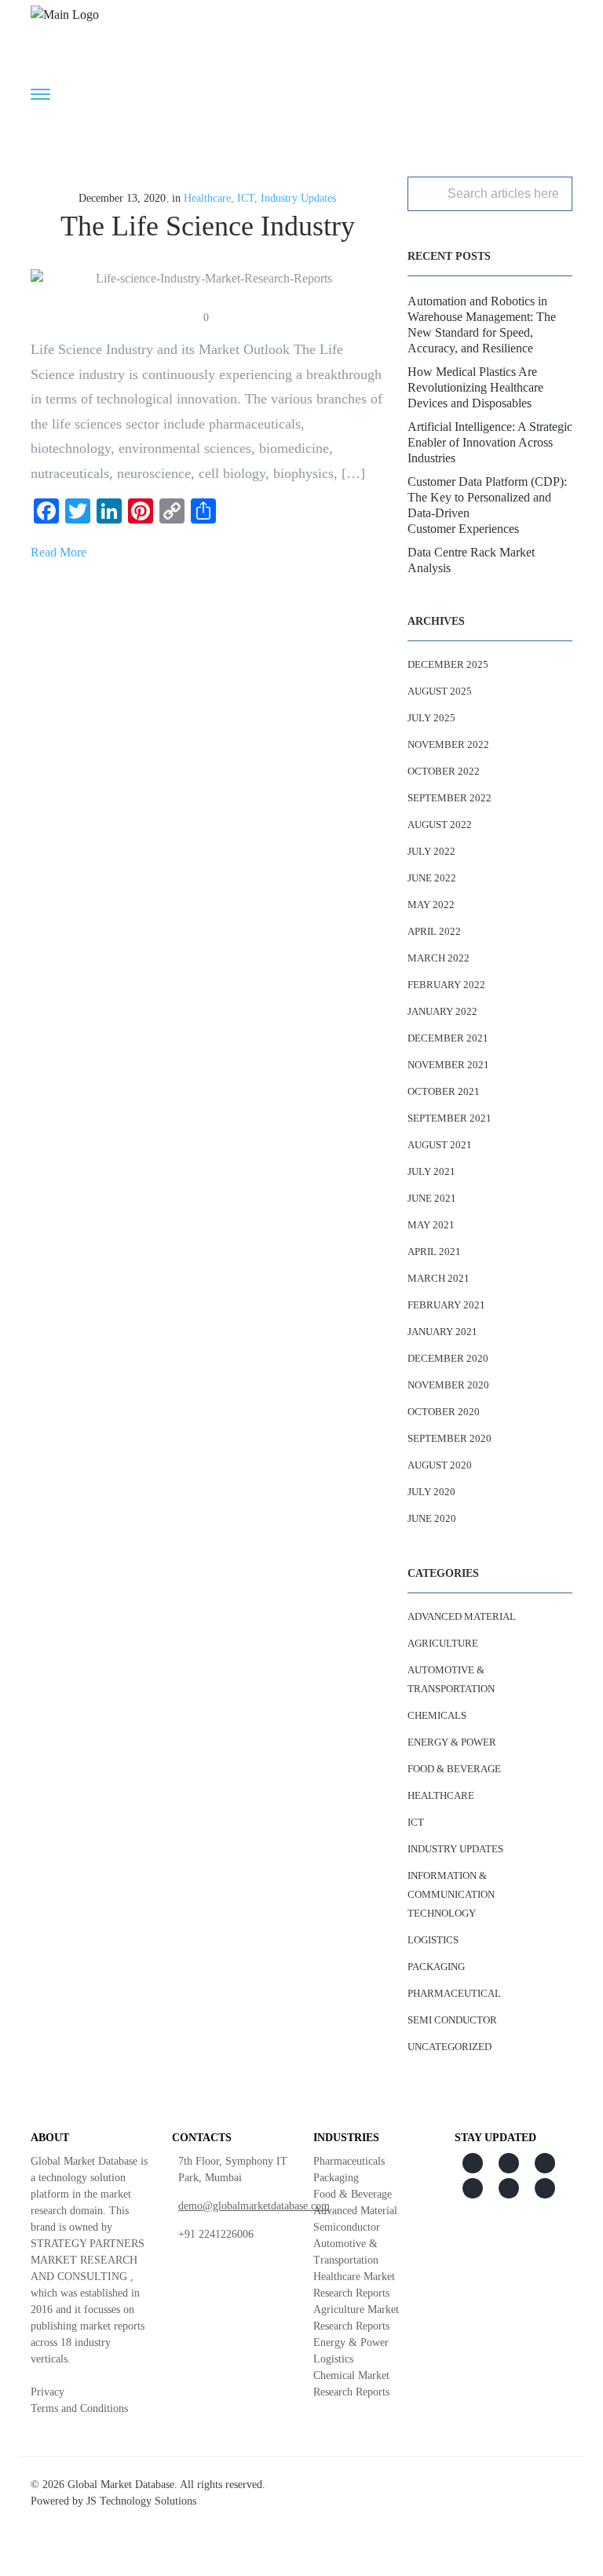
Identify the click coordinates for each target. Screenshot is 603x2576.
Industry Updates (298, 198)
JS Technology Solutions (141, 2501)
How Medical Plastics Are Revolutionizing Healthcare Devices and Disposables (475, 387)
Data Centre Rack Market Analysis (471, 560)
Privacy (48, 2392)
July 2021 (431, 1171)
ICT (246, 198)
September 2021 (450, 1118)
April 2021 (434, 1252)
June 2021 (432, 1198)
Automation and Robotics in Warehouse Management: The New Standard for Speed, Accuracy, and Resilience (482, 325)
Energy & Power (452, 1742)
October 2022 (444, 771)
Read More (58, 552)
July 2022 (431, 851)
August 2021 (440, 1145)
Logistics (433, 1940)
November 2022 (448, 744)
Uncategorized (450, 2047)
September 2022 (450, 798)
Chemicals (437, 1715)
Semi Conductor (452, 2020)
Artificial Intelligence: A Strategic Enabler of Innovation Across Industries (490, 442)
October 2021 (444, 1091)
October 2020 (444, 1412)
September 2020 (450, 1438)
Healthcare (207, 198)
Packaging (436, 1967)
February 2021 (446, 1305)
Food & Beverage (454, 1769)
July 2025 (431, 718)
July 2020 (431, 1492)
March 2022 (439, 958)
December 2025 (448, 664)
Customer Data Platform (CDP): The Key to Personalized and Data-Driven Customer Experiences (487, 505)
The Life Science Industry (208, 226)
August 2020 (440, 1465)
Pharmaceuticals (349, 2161)
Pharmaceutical (454, 1993)
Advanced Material (462, 1616)
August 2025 (440, 691)
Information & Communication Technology (451, 1894)
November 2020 (448, 1385)
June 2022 (432, 878)
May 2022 (431, 905)
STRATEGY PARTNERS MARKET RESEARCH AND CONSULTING (88, 2260)
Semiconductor (347, 2227)
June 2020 (432, 1518)
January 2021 (442, 1332)
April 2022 (434, 931)
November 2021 (448, 1065)
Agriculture (443, 1643)
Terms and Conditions (79, 2408)
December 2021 (448, 1038)
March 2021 (439, 1278)
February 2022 (446, 985)
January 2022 (442, 1011)
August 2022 (440, 825)
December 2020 (448, 1358)
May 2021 (431, 1225)
